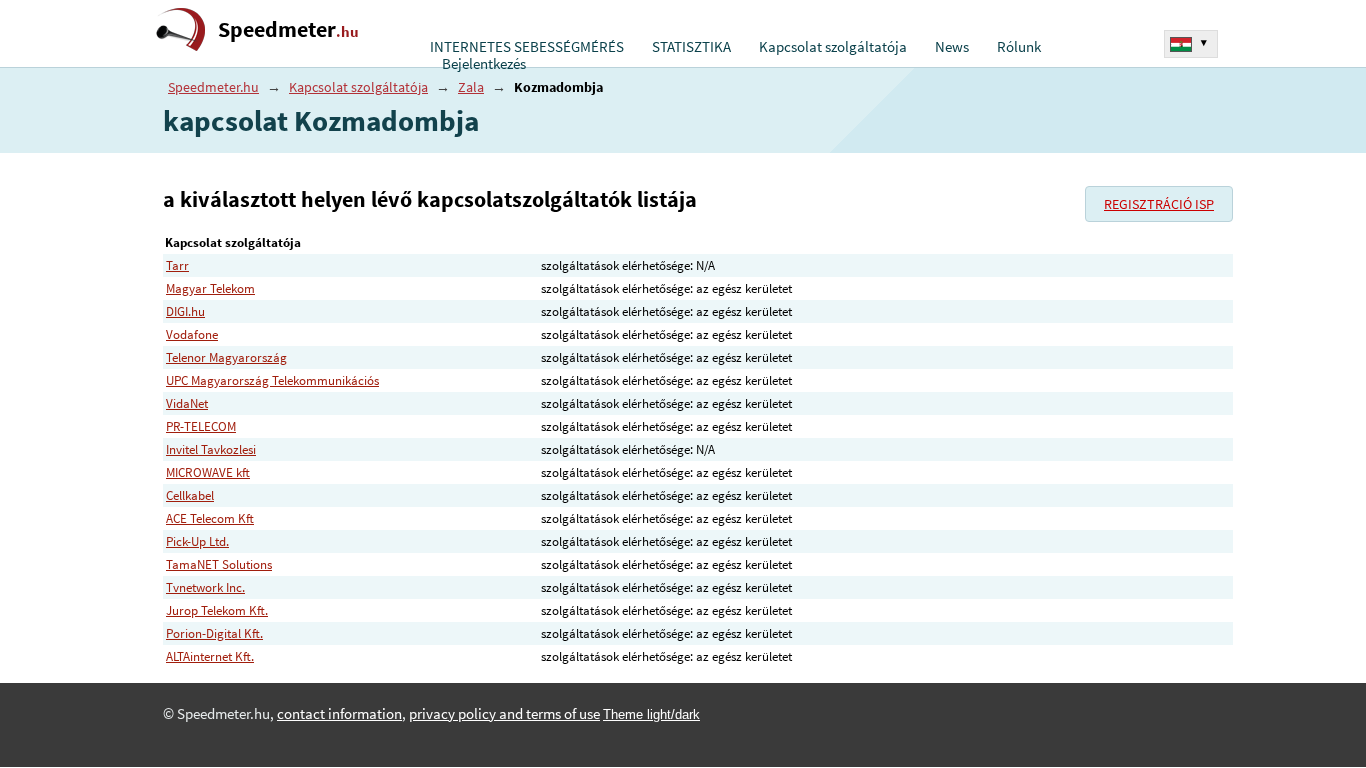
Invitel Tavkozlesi (211, 449)
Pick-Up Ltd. (197, 541)
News (952, 47)
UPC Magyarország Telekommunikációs (272, 380)
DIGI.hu (185, 311)
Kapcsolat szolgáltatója (833, 47)
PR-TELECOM (201, 426)
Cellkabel (190, 495)
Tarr (177, 265)
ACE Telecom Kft (210, 518)
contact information (339, 714)
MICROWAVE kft (208, 472)
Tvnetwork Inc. (205, 587)
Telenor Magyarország (226, 357)
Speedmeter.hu (213, 87)
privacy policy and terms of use (504, 714)
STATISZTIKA (691, 47)
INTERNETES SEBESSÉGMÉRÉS (527, 47)
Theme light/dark (651, 714)
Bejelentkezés (484, 64)
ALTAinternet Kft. (210, 656)
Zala (471, 87)
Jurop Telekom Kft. (217, 610)
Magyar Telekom (210, 288)
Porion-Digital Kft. (214, 633)
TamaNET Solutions (219, 564)
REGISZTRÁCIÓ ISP (1159, 204)
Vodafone (192, 334)
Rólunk (1019, 47)
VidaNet (187, 403)
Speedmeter (288, 29)
